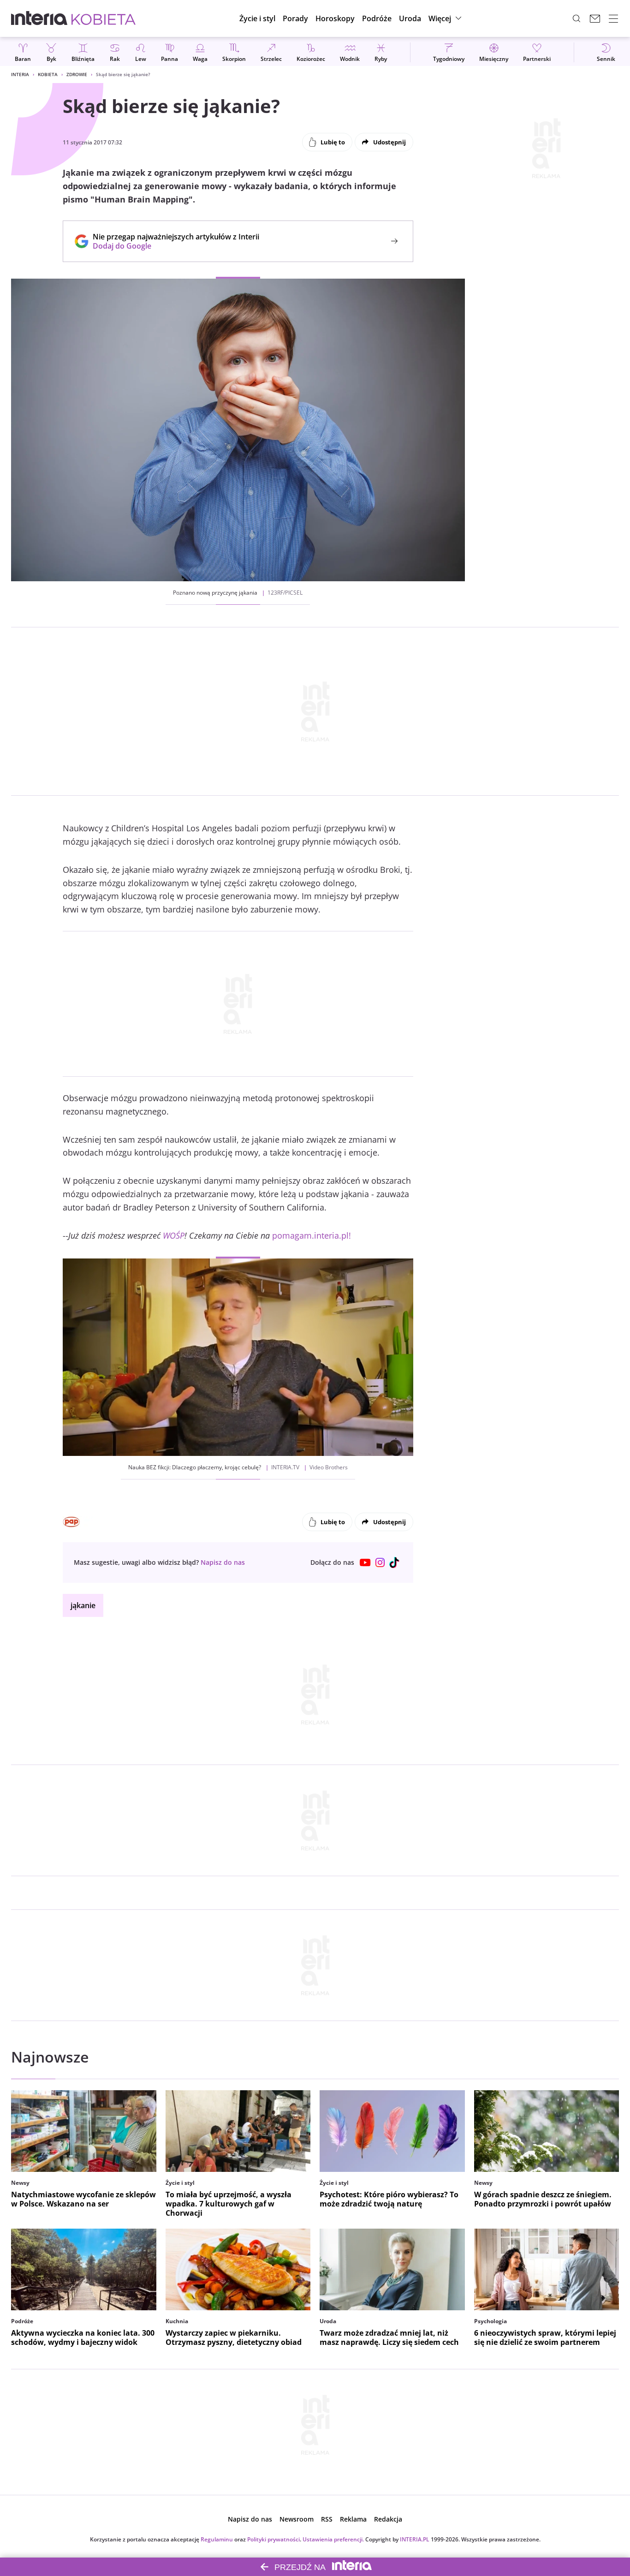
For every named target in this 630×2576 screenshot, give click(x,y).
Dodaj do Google (171, 246)
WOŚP (174, 1235)
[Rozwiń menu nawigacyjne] (613, 18)
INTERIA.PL (415, 2539)
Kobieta (48, 74)
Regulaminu (217, 2539)
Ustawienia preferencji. (333, 2539)
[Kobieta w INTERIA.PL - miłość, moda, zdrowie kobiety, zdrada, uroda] (104, 18)
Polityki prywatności (273, 2539)
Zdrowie (77, 74)
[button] (335, 18)
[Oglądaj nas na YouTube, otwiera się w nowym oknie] (365, 1562)
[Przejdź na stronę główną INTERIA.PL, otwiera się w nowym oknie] (39, 18)
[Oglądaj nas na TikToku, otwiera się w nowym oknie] (395, 1562)
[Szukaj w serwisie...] (577, 18)
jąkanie (83, 1605)
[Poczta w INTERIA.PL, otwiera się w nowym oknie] (595, 18)
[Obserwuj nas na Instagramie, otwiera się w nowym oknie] (380, 1562)
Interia (20, 74)
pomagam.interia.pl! (312, 1235)
